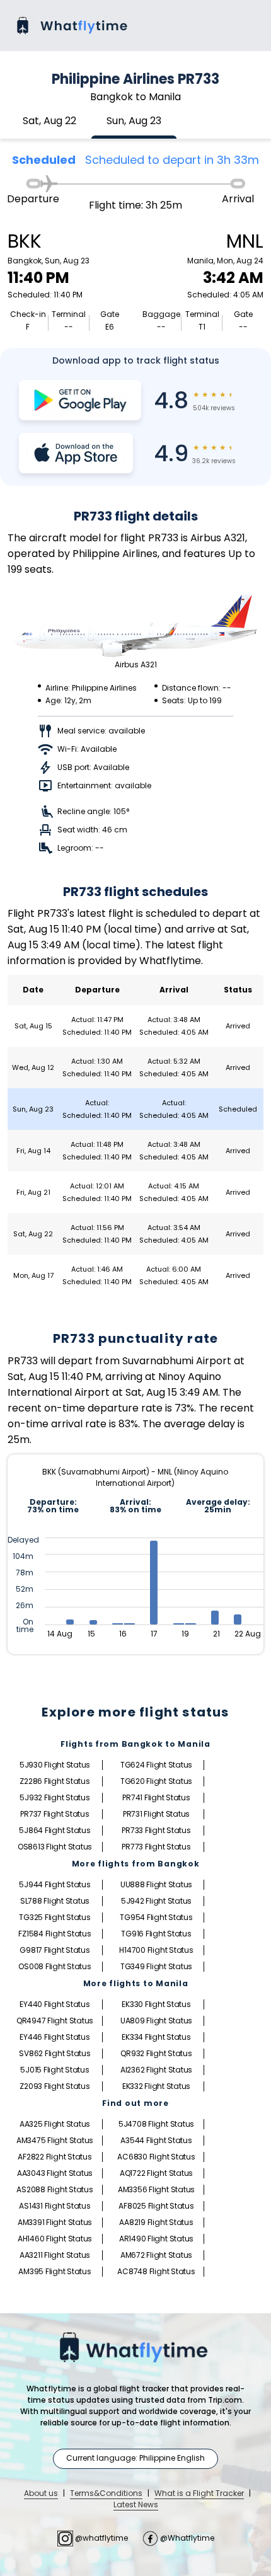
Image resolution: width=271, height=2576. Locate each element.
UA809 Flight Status (156, 2021)
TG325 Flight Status (55, 1917)
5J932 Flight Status (55, 1797)
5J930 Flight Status (55, 1765)
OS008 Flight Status (55, 1966)
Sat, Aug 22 (49, 121)
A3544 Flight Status (156, 2140)
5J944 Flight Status (55, 1884)
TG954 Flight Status (156, 1917)
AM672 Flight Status (156, 2255)
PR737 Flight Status (55, 1814)
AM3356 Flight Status (156, 2189)
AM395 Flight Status (55, 2271)
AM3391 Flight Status (55, 2222)
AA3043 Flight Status (55, 2173)
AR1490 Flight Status (156, 2239)
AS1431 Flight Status (55, 2206)
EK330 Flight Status (156, 2004)
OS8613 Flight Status (55, 1847)
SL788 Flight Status (55, 1901)
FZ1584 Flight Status (55, 1934)
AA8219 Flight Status (156, 2222)
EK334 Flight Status (156, 2037)
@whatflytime (101, 2538)
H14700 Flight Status (156, 1950)
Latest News (136, 2504)
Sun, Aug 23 (134, 121)
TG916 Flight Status (156, 1934)
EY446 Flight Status (55, 2037)
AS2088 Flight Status (55, 2189)
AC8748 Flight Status (156, 2271)
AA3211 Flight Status (55, 2255)
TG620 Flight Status (156, 1781)
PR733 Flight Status (156, 1830)
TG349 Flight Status (156, 1966)
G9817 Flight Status (55, 1950)
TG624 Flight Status (156, 1765)
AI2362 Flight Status (156, 2070)
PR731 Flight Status (156, 1814)
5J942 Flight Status (156, 1901)
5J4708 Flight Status (156, 2124)
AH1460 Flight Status (55, 2239)
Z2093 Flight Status (55, 2086)
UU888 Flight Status (156, 1884)
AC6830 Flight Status (156, 2157)
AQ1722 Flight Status (156, 2173)
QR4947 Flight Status (55, 2021)
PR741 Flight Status (156, 1797)
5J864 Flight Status (55, 1830)
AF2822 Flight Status (55, 2157)
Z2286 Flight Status (55, 1781)
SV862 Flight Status (55, 2053)
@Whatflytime (186, 2538)
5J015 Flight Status (55, 2070)
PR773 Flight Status (156, 1847)
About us (41, 2493)
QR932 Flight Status (156, 2053)
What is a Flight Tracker (199, 2493)
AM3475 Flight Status (55, 2140)
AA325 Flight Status (55, 2124)
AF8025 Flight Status (156, 2206)
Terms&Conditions (106, 2493)
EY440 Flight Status (55, 2004)
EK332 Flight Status (156, 2086)
